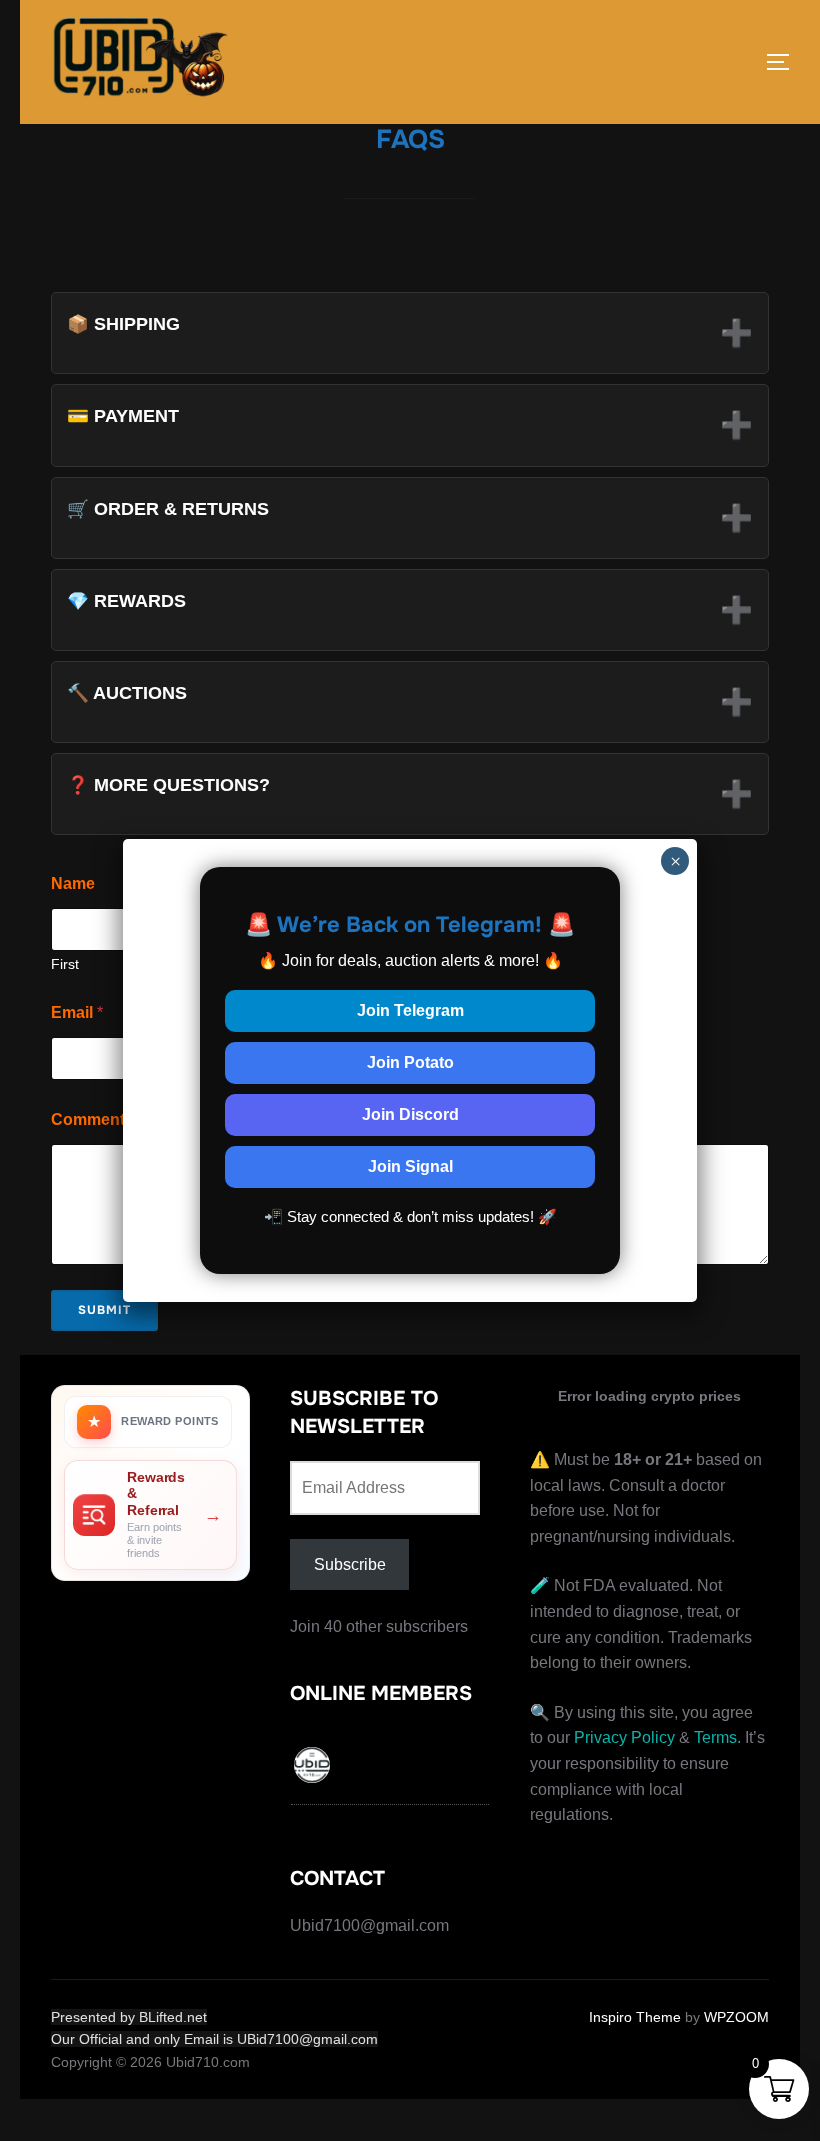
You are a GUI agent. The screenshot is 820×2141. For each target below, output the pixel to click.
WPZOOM (736, 2017)
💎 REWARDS (410, 608)
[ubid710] (312, 1768)
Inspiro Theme (635, 2017)
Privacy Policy (624, 1737)
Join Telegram (410, 1010)
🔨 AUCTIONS (410, 700)
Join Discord (410, 1114)
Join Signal (410, 1166)
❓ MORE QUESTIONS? (410, 792)
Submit (104, 1310)
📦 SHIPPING (410, 331)
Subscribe (350, 1564)
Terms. (717, 1737)
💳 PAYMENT (410, 423)
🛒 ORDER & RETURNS (410, 516)
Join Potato (410, 1062)
